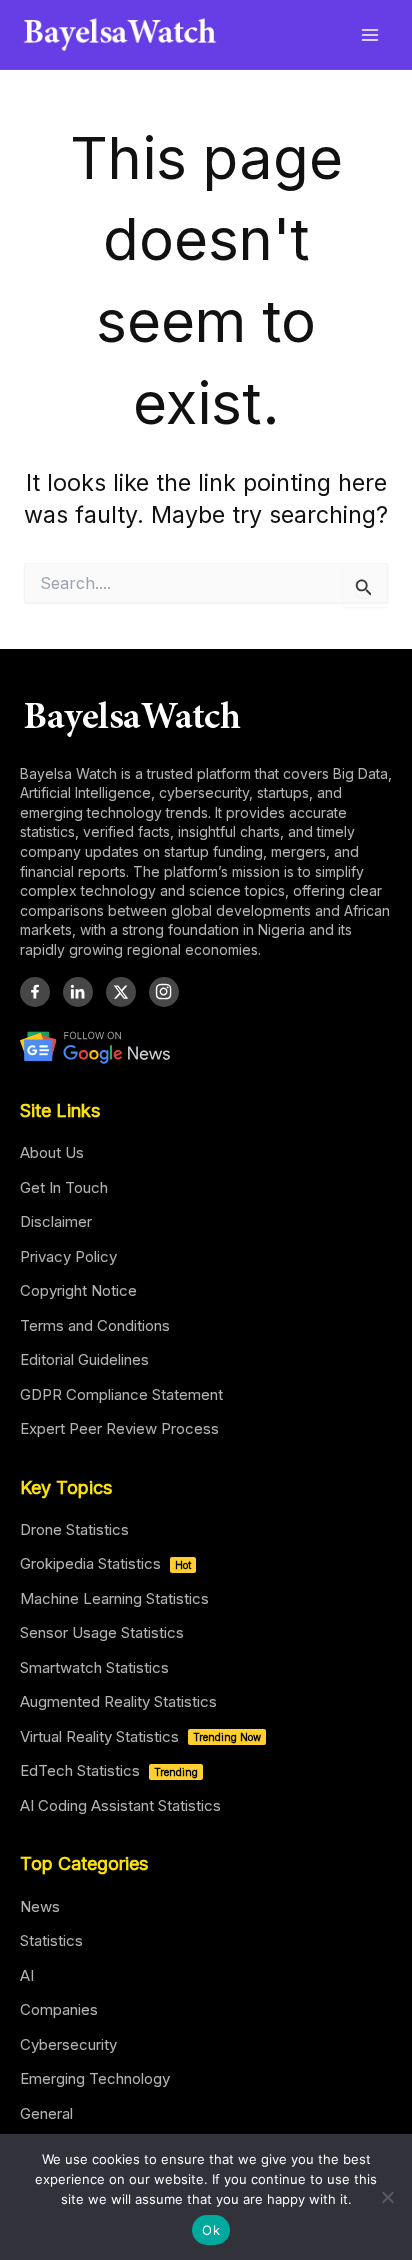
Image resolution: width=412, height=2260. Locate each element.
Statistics (51, 1940)
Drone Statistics (74, 1529)
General (46, 2113)
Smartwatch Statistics (94, 1667)
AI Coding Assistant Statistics (120, 1805)
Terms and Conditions (95, 1325)
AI (27, 1975)
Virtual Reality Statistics (140, 1736)
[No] (387, 2197)
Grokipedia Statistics (105, 1563)
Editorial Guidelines (84, 1359)
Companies (59, 2009)
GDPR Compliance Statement (121, 1394)
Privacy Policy (68, 1256)
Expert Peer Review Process (119, 1428)
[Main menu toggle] (370, 34)
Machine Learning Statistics (114, 1598)
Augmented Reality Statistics (118, 1701)
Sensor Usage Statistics (102, 1632)
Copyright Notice (78, 1290)
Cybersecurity (68, 2044)
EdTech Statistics (109, 1770)
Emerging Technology (95, 2078)
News (40, 1906)
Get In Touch (64, 1187)
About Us (52, 1152)
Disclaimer (56, 1221)
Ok (211, 2230)
